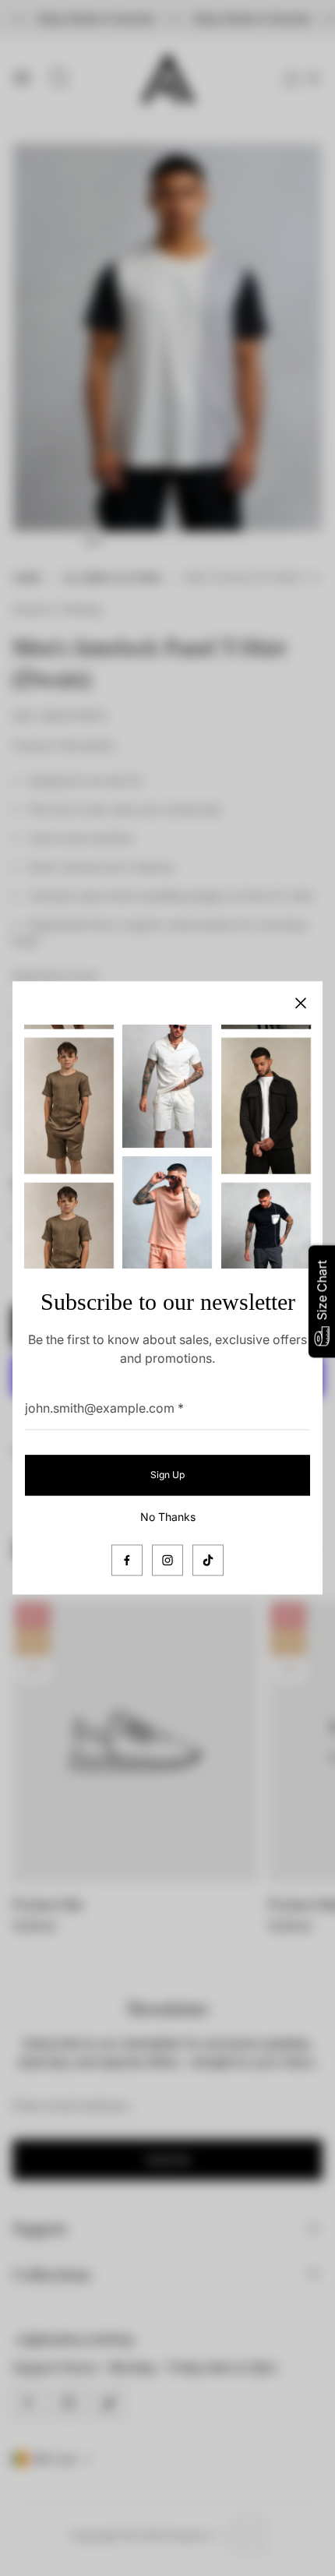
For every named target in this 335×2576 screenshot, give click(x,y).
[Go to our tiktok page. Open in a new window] (208, 1561)
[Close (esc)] (301, 1003)
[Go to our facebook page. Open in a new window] (127, 1561)
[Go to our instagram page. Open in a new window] (167, 1561)
